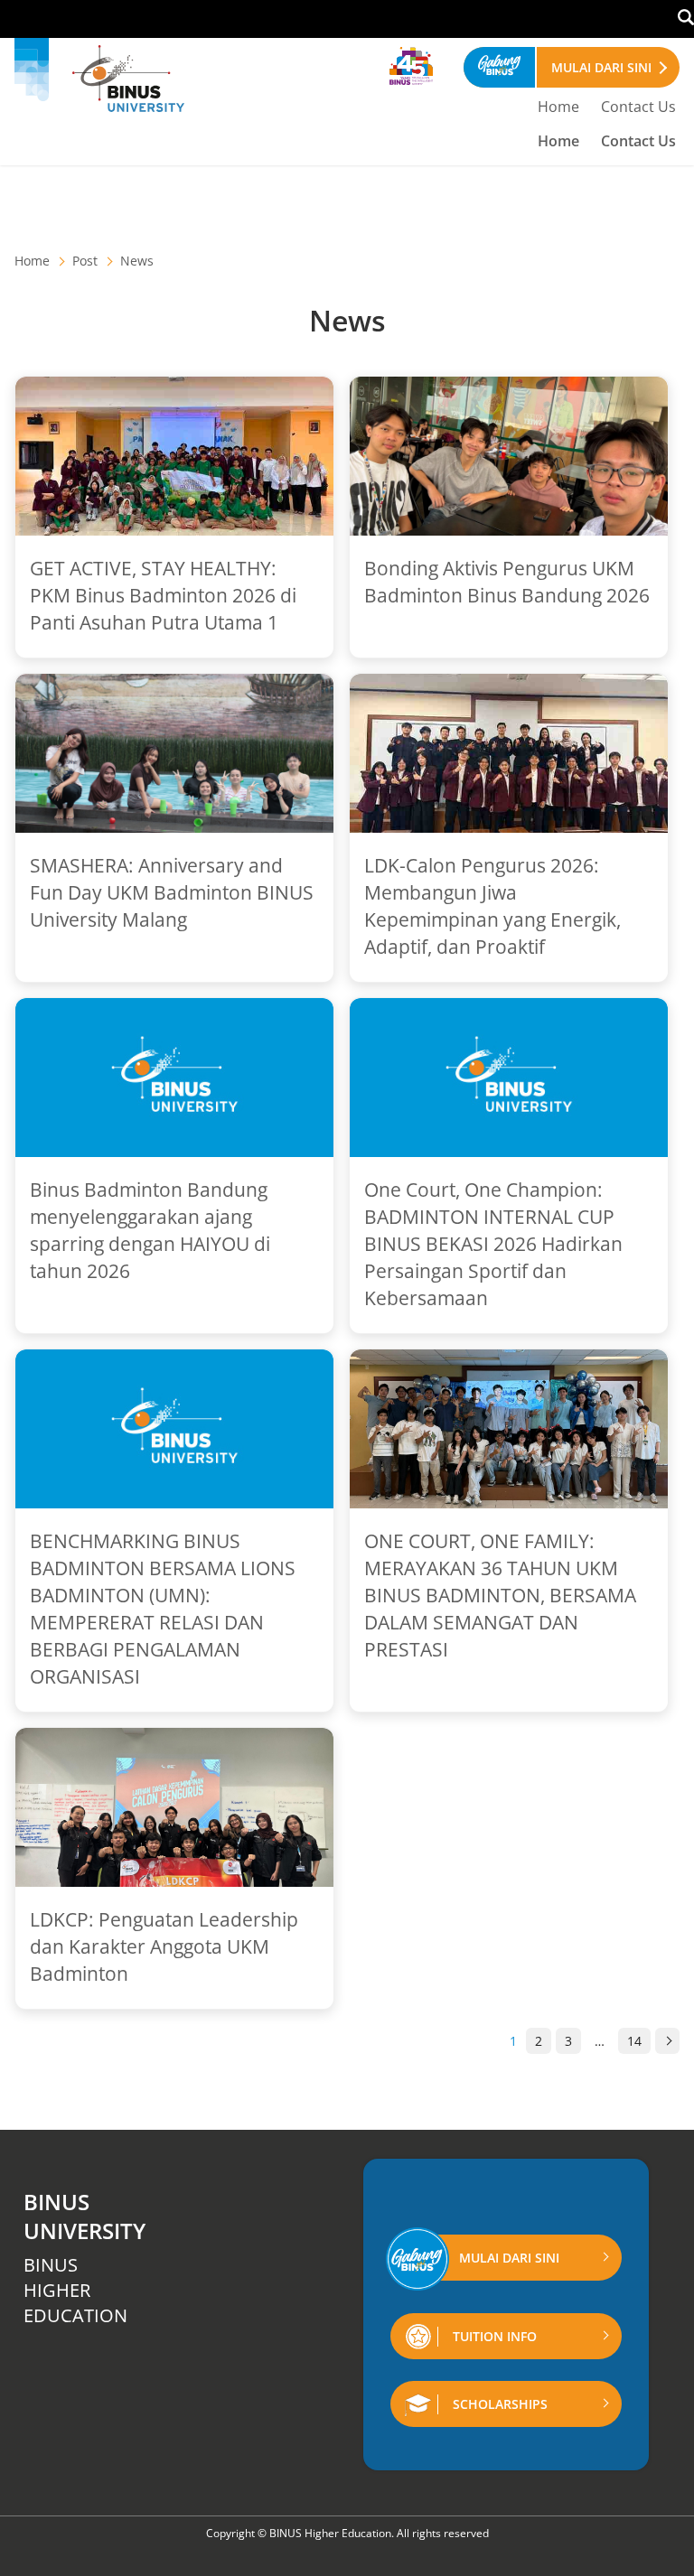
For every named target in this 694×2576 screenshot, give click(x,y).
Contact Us (638, 107)
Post (85, 261)
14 (634, 2041)
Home (558, 107)
